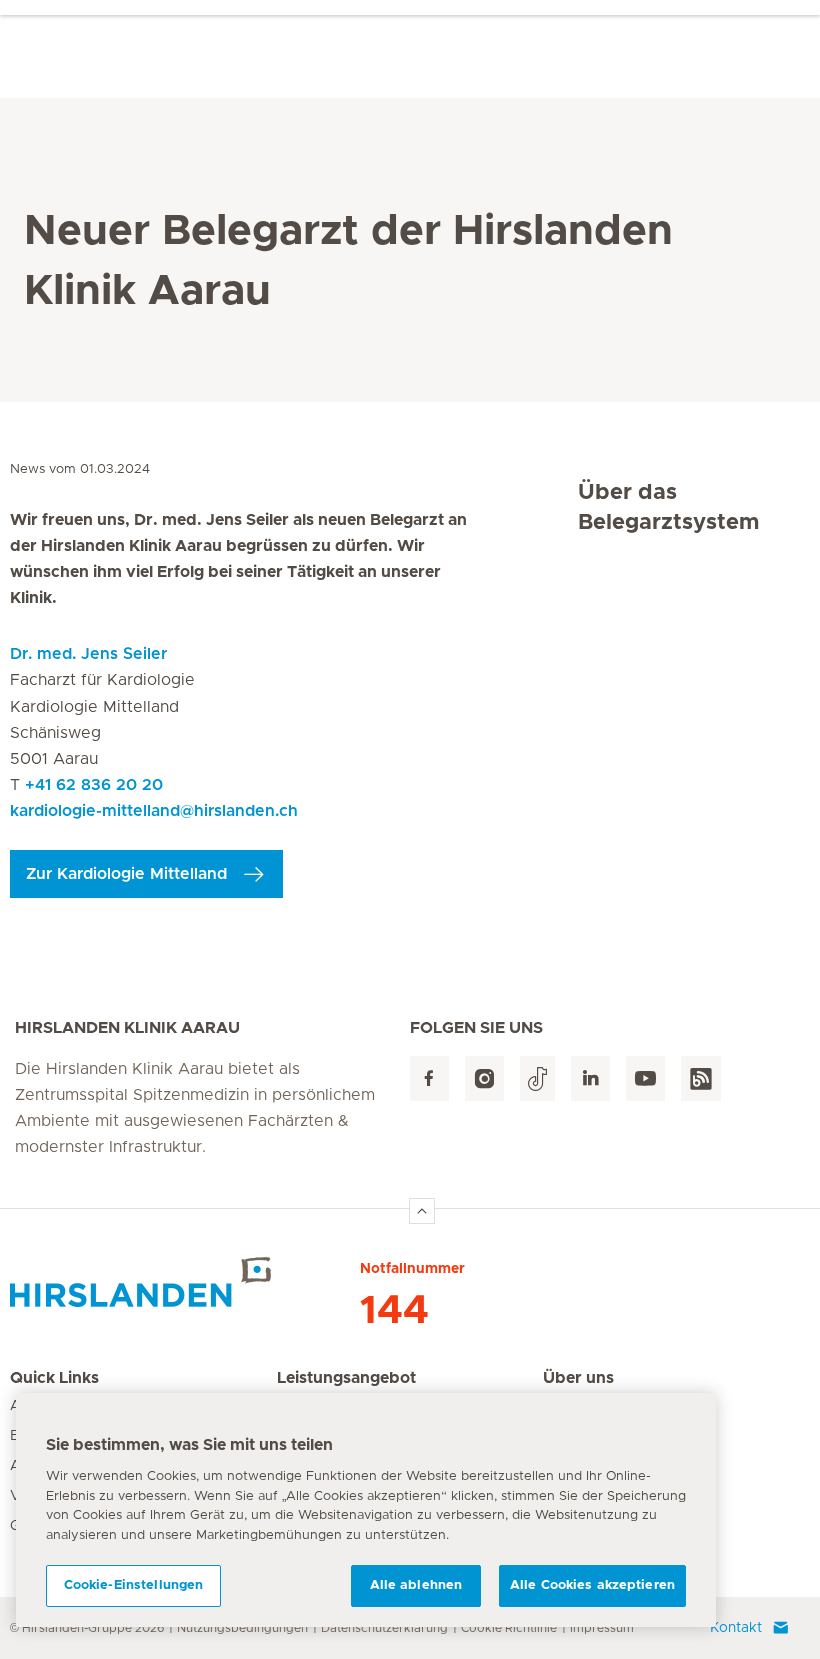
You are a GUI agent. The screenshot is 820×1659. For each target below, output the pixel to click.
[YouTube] (645, 1078)
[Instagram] (484, 1078)
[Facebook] (429, 1078)
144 (394, 1311)
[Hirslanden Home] (185, 1282)
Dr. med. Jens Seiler (88, 654)
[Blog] (701, 1078)
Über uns (578, 1378)
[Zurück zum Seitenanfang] (422, 1211)
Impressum (602, 1628)
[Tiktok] (537, 1078)
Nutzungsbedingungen (242, 1628)
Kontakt (736, 1628)
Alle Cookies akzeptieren (592, 1585)
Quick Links (54, 1378)
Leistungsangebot (346, 1378)
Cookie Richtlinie (509, 1628)
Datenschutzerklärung (384, 1628)
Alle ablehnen (416, 1585)
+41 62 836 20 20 (94, 785)
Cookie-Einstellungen (134, 1585)
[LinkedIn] (590, 1078)
